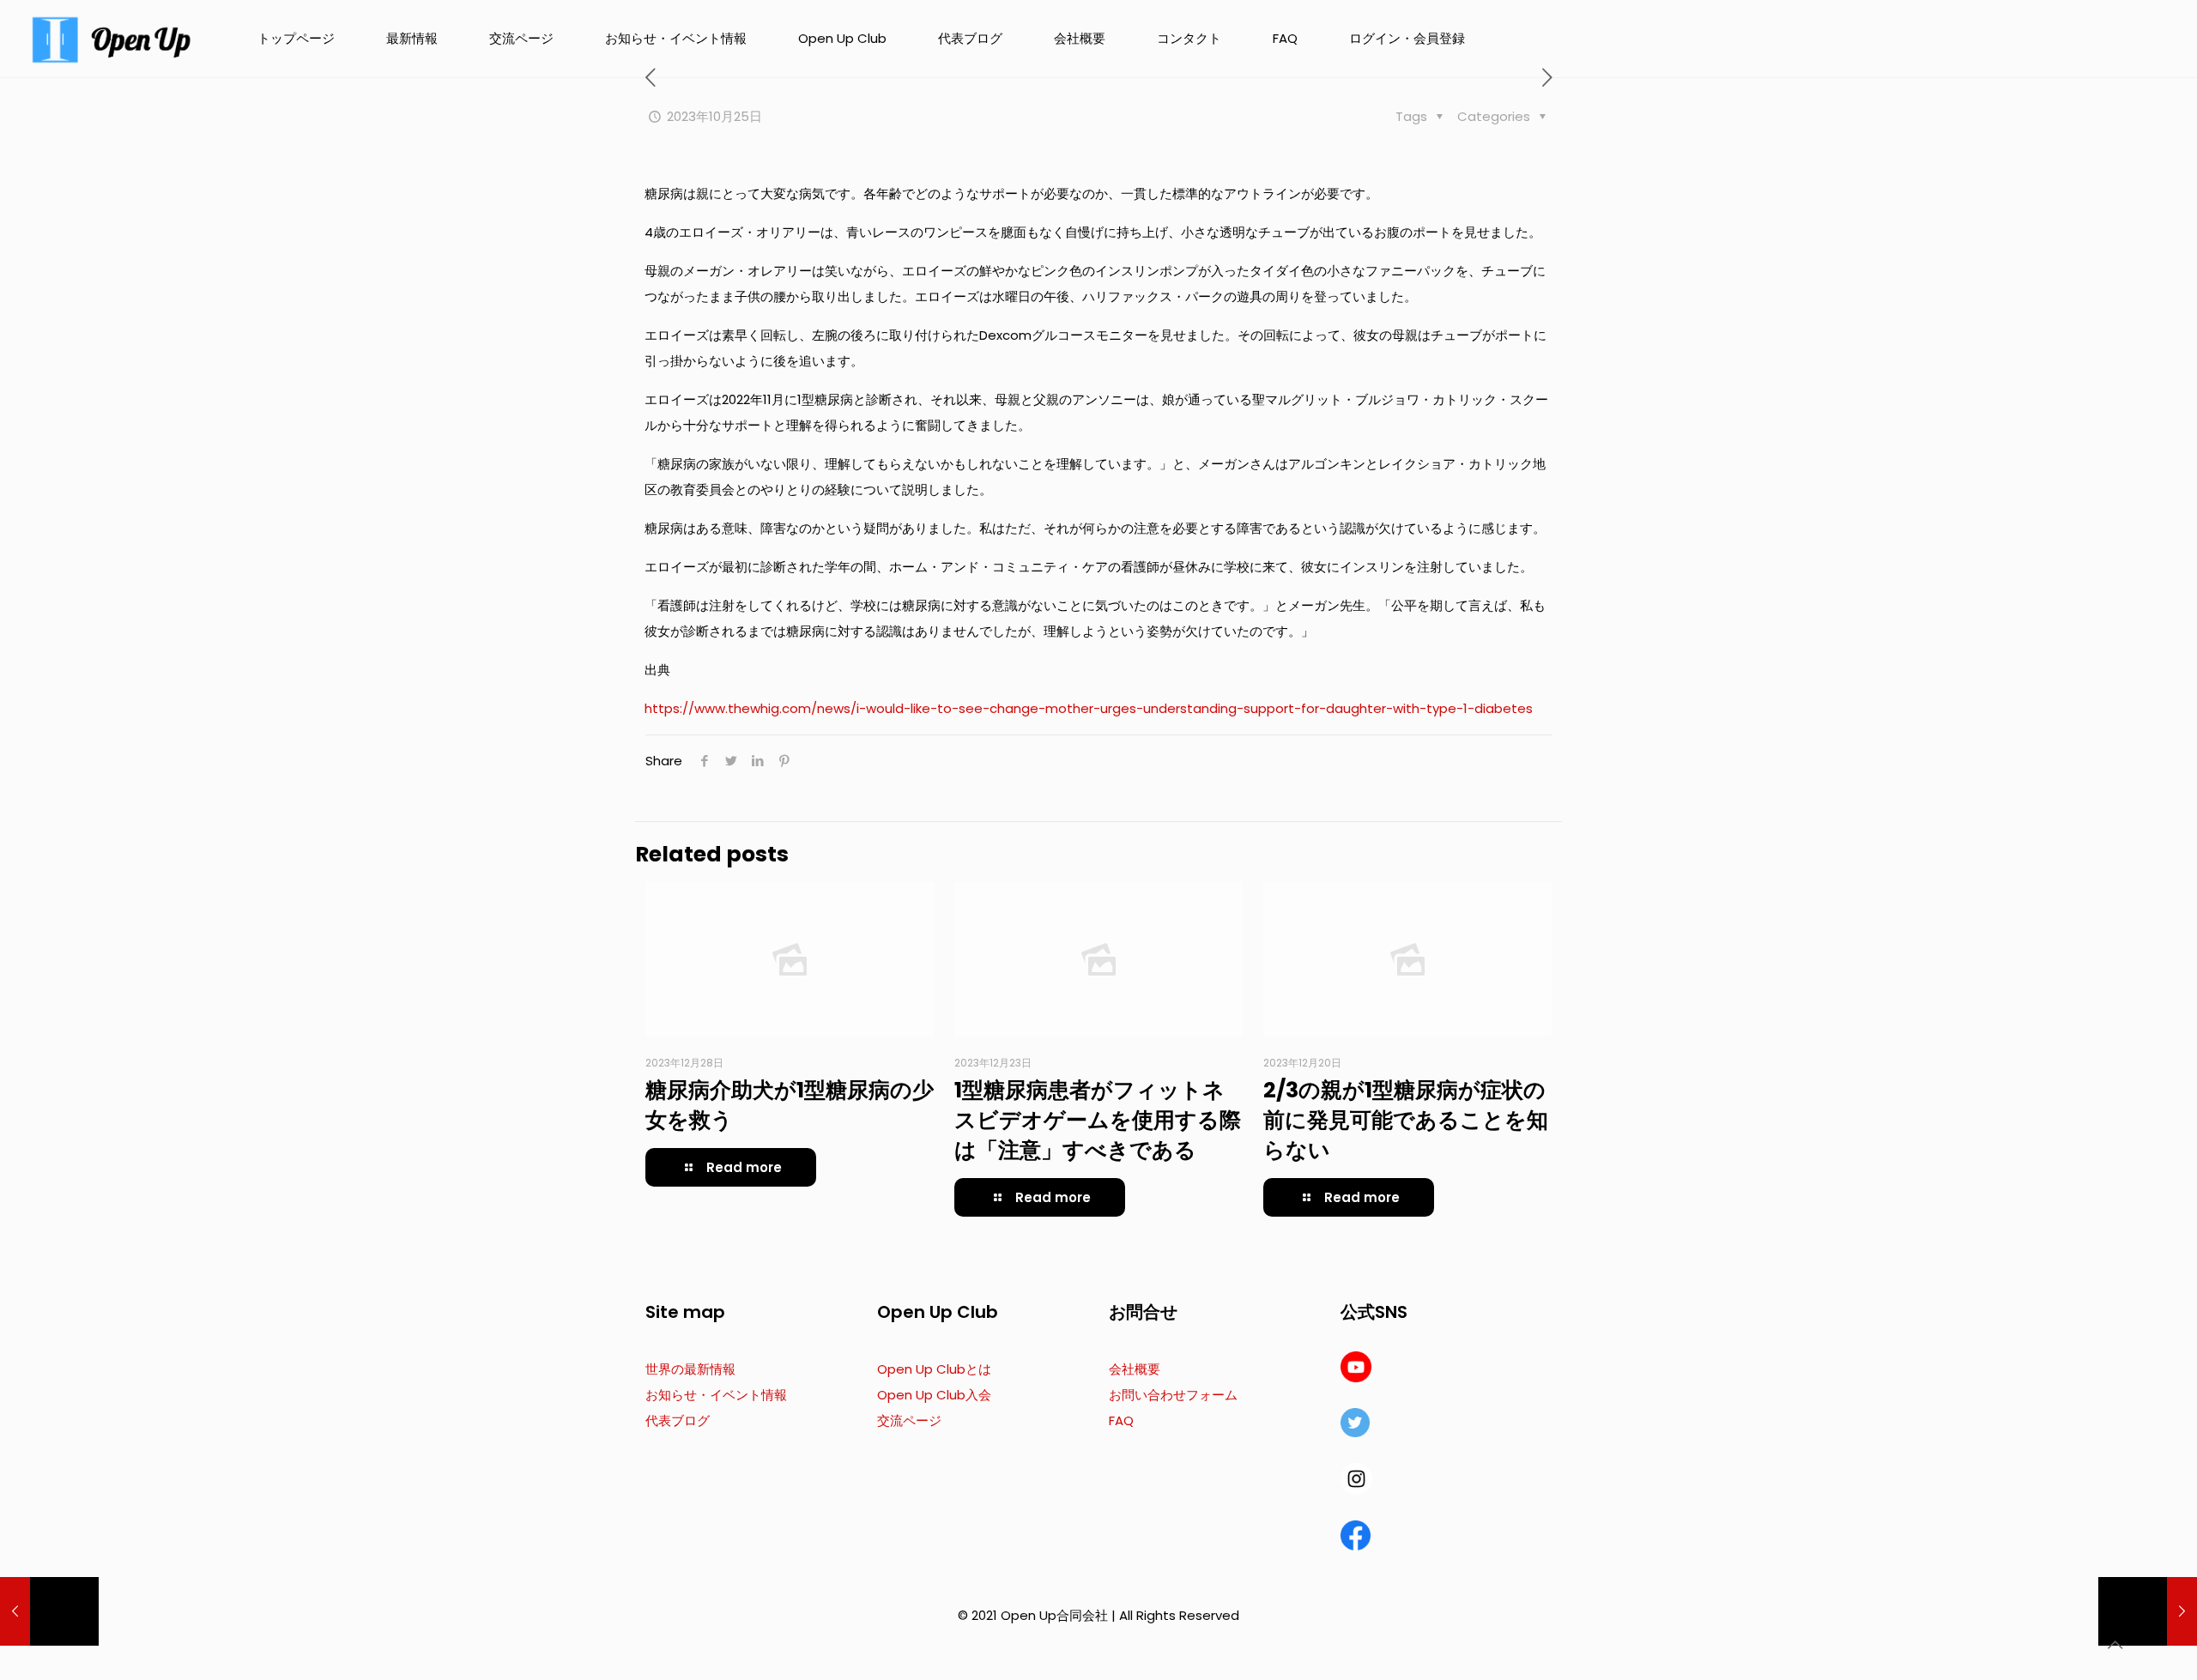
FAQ (1121, 1420)
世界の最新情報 (690, 1369)
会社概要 (1135, 1369)
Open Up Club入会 (934, 1395)
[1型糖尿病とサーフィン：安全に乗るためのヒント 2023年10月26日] (2148, 1611)
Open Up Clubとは (934, 1369)
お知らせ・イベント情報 (716, 1395)
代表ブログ (678, 1420)
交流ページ (909, 1420)
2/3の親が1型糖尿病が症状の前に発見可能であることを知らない (1406, 1120)
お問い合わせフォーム (1173, 1395)
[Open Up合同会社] (112, 39)
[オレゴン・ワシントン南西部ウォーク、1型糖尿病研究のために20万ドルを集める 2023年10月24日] (49, 1611)
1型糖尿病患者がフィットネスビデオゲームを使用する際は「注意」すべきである (1098, 1120)
